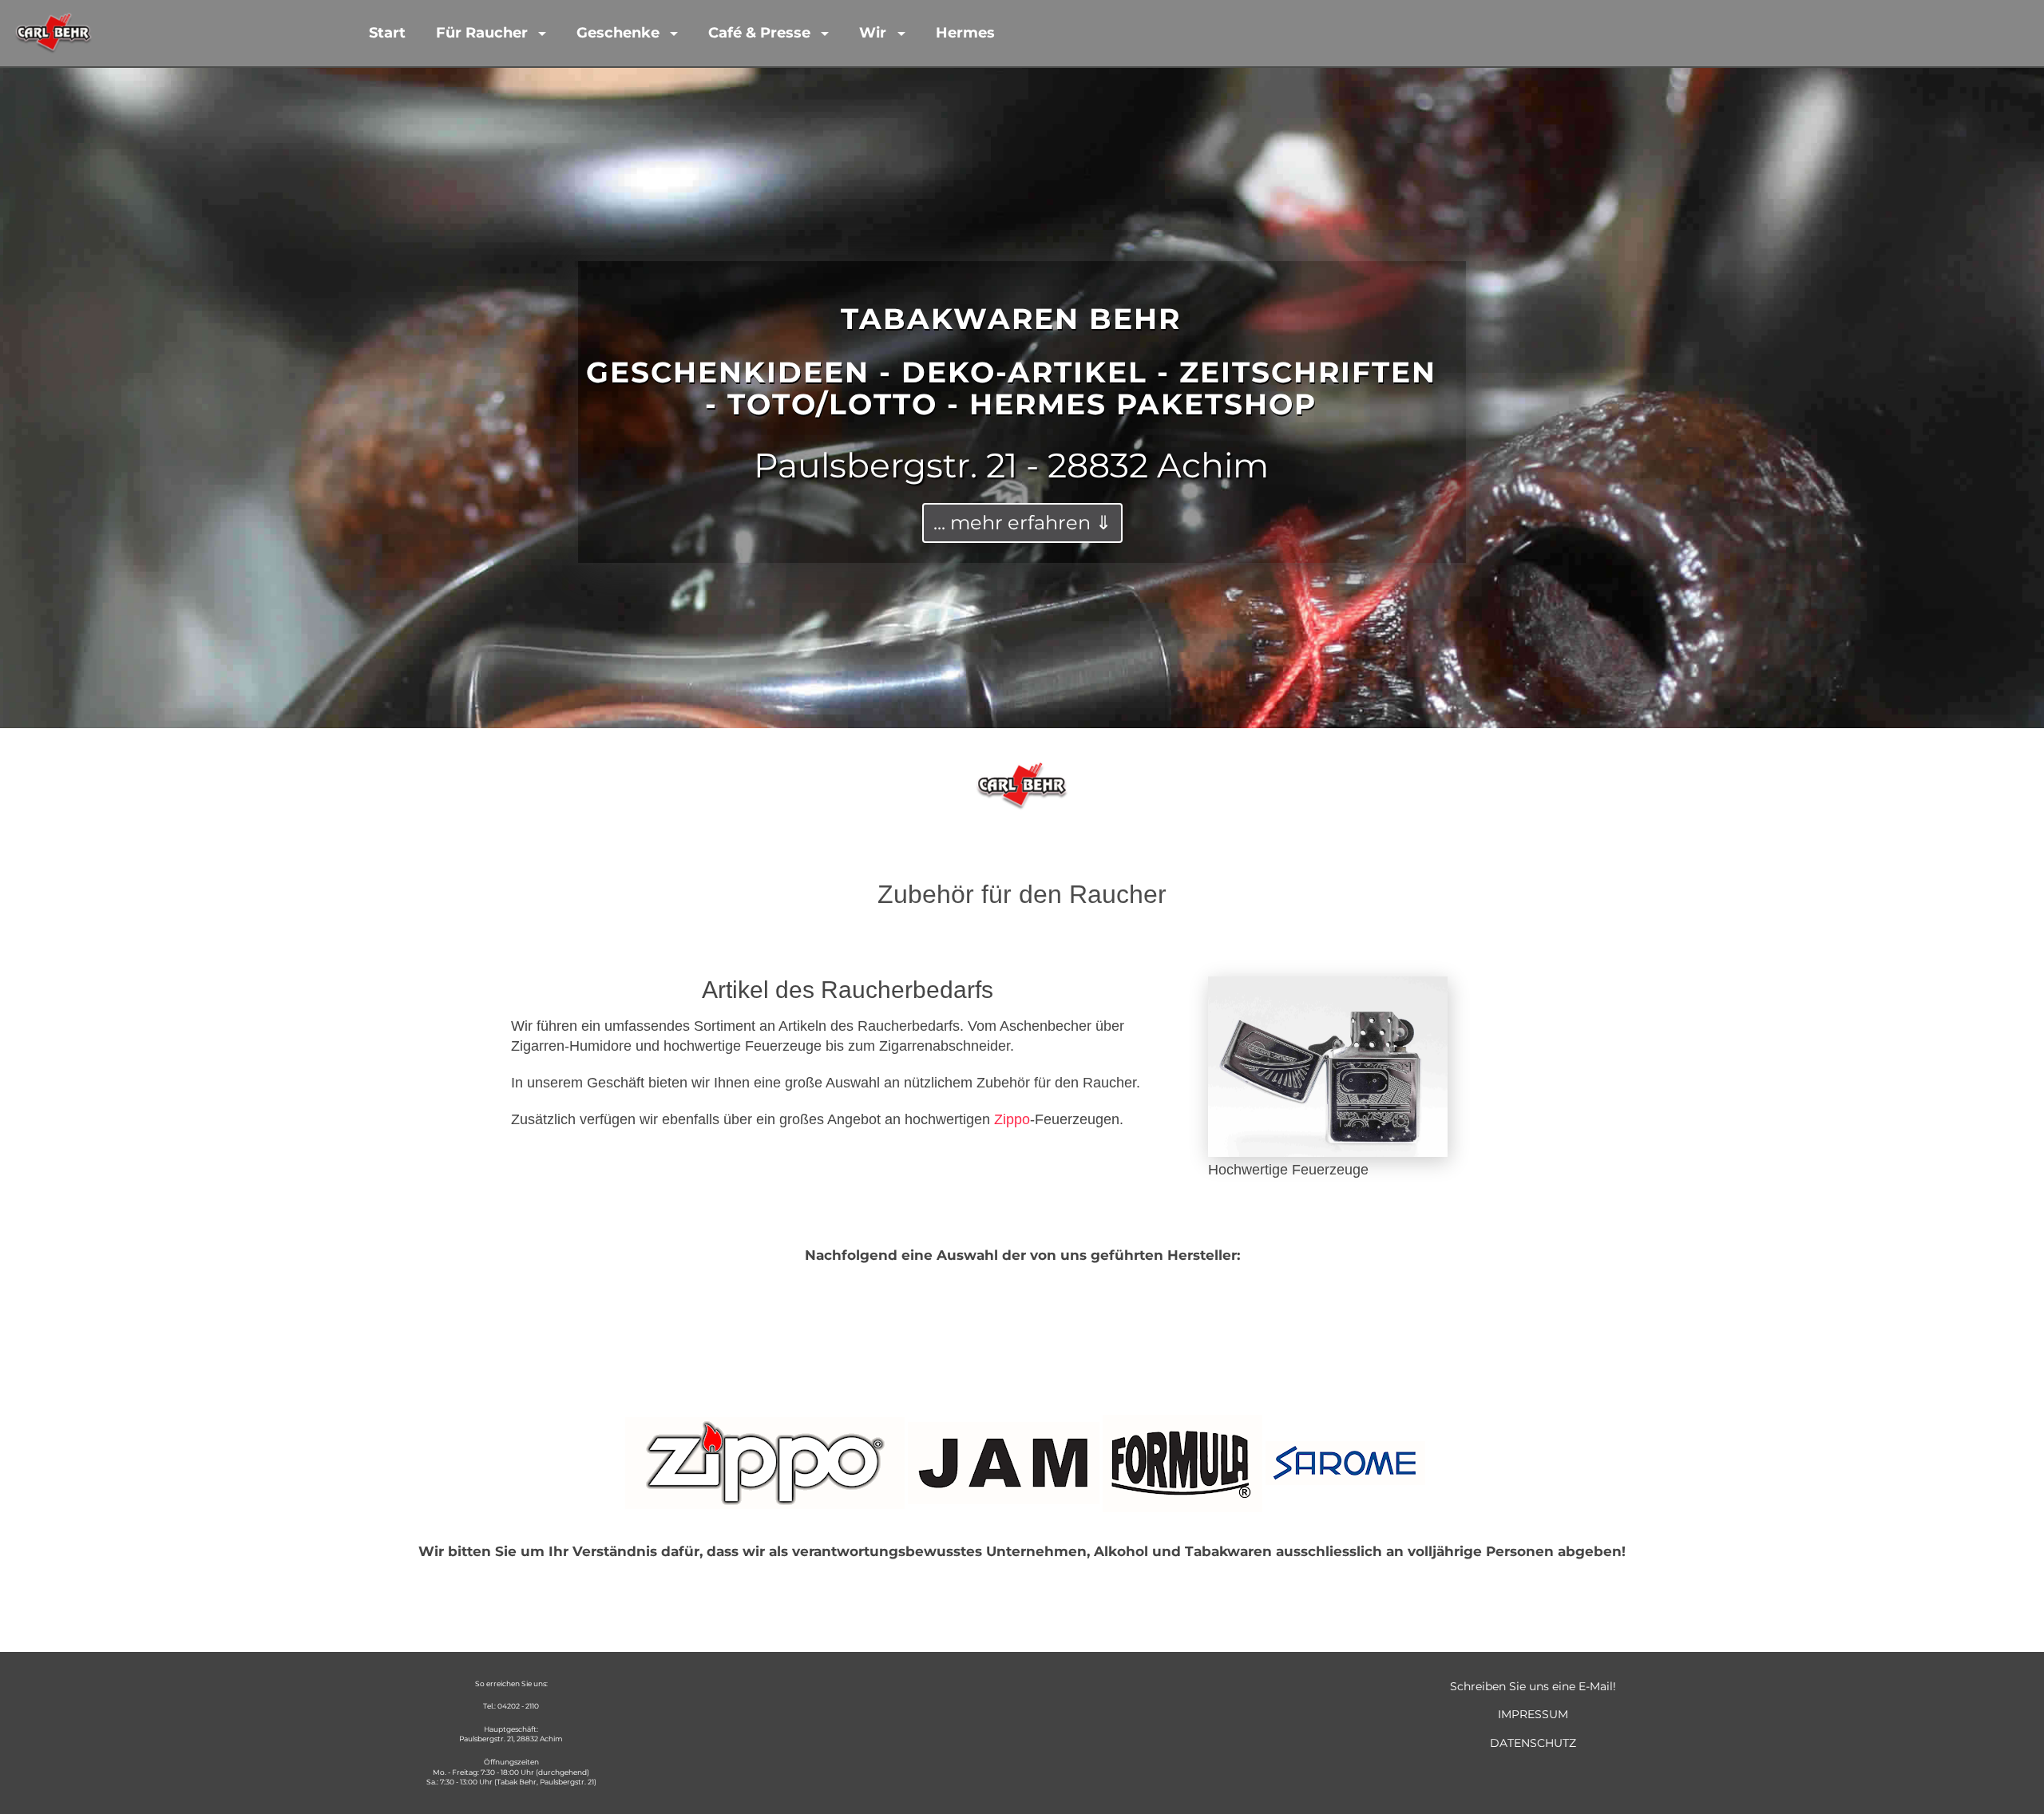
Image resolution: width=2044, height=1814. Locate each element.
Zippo (1012, 1119)
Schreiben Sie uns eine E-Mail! (1533, 1686)
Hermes (965, 33)
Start (387, 33)
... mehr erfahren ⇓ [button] (1022, 523)
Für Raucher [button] (484, 33)
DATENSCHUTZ (1533, 1743)
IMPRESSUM (1533, 1714)
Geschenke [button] (620, 33)
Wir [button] (875, 33)
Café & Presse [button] (761, 33)
